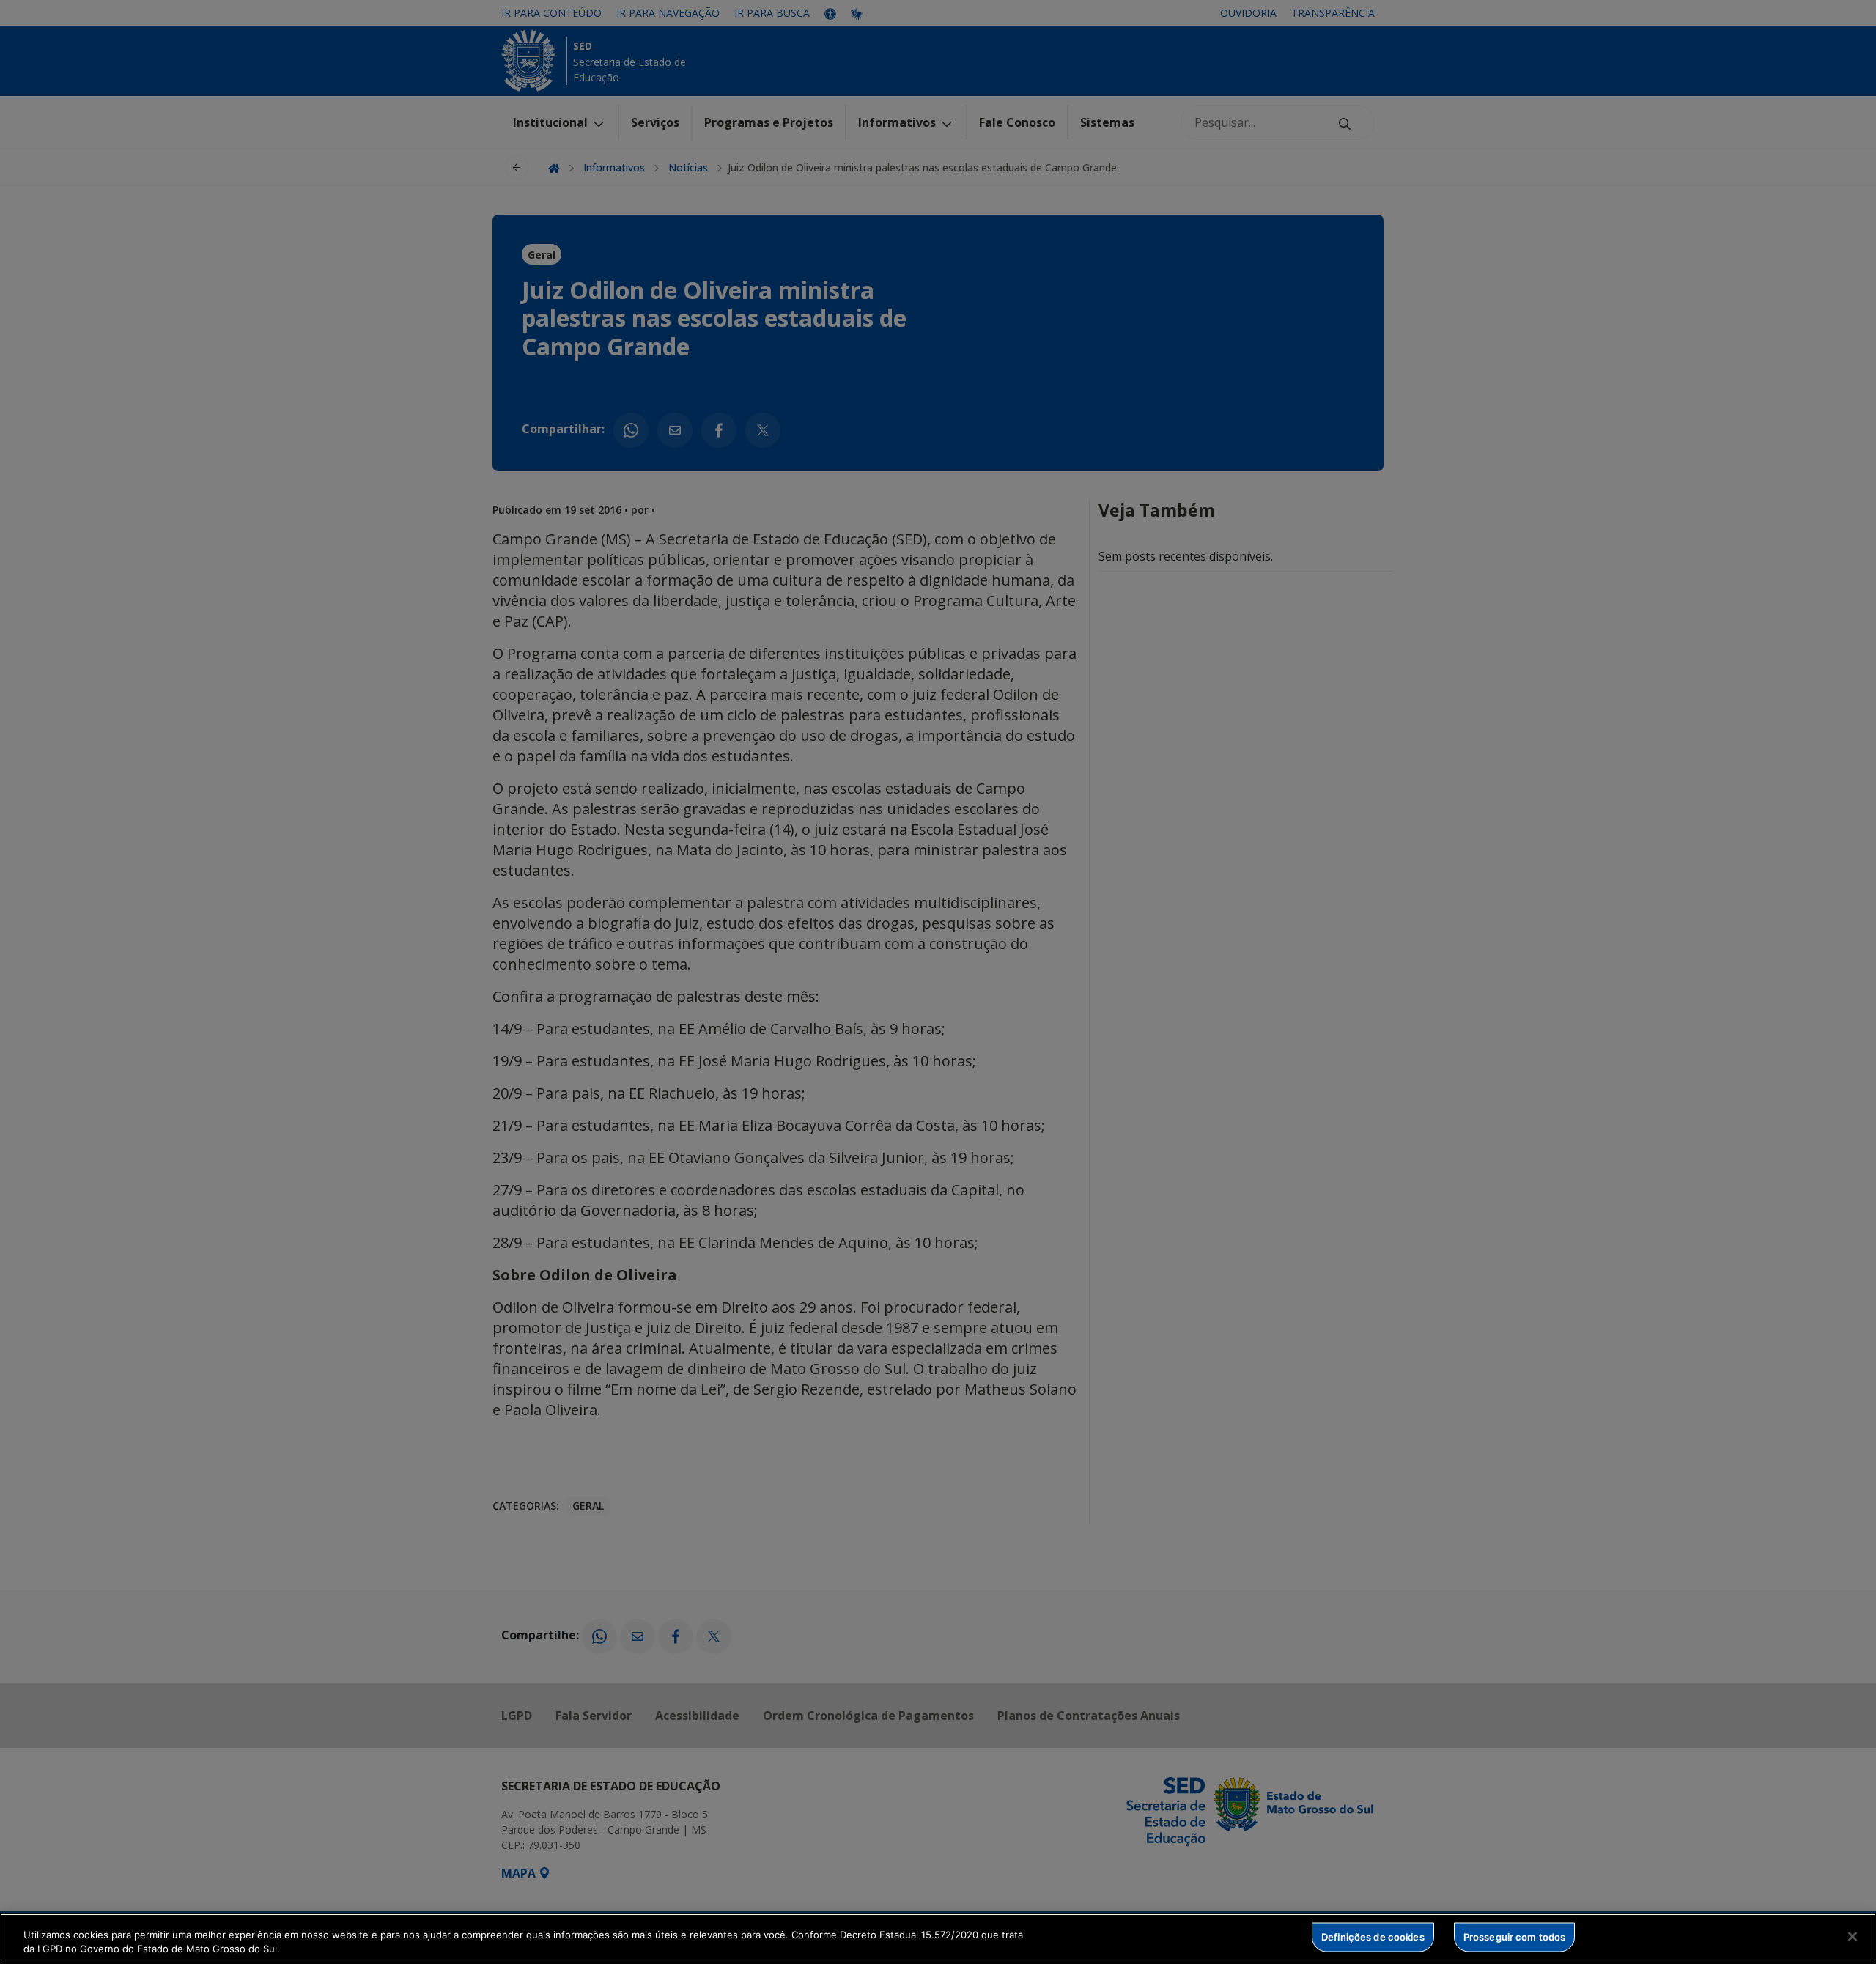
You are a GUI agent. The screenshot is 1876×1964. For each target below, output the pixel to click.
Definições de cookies (1373, 1937)
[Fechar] (1853, 1937)
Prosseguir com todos (1515, 1937)
